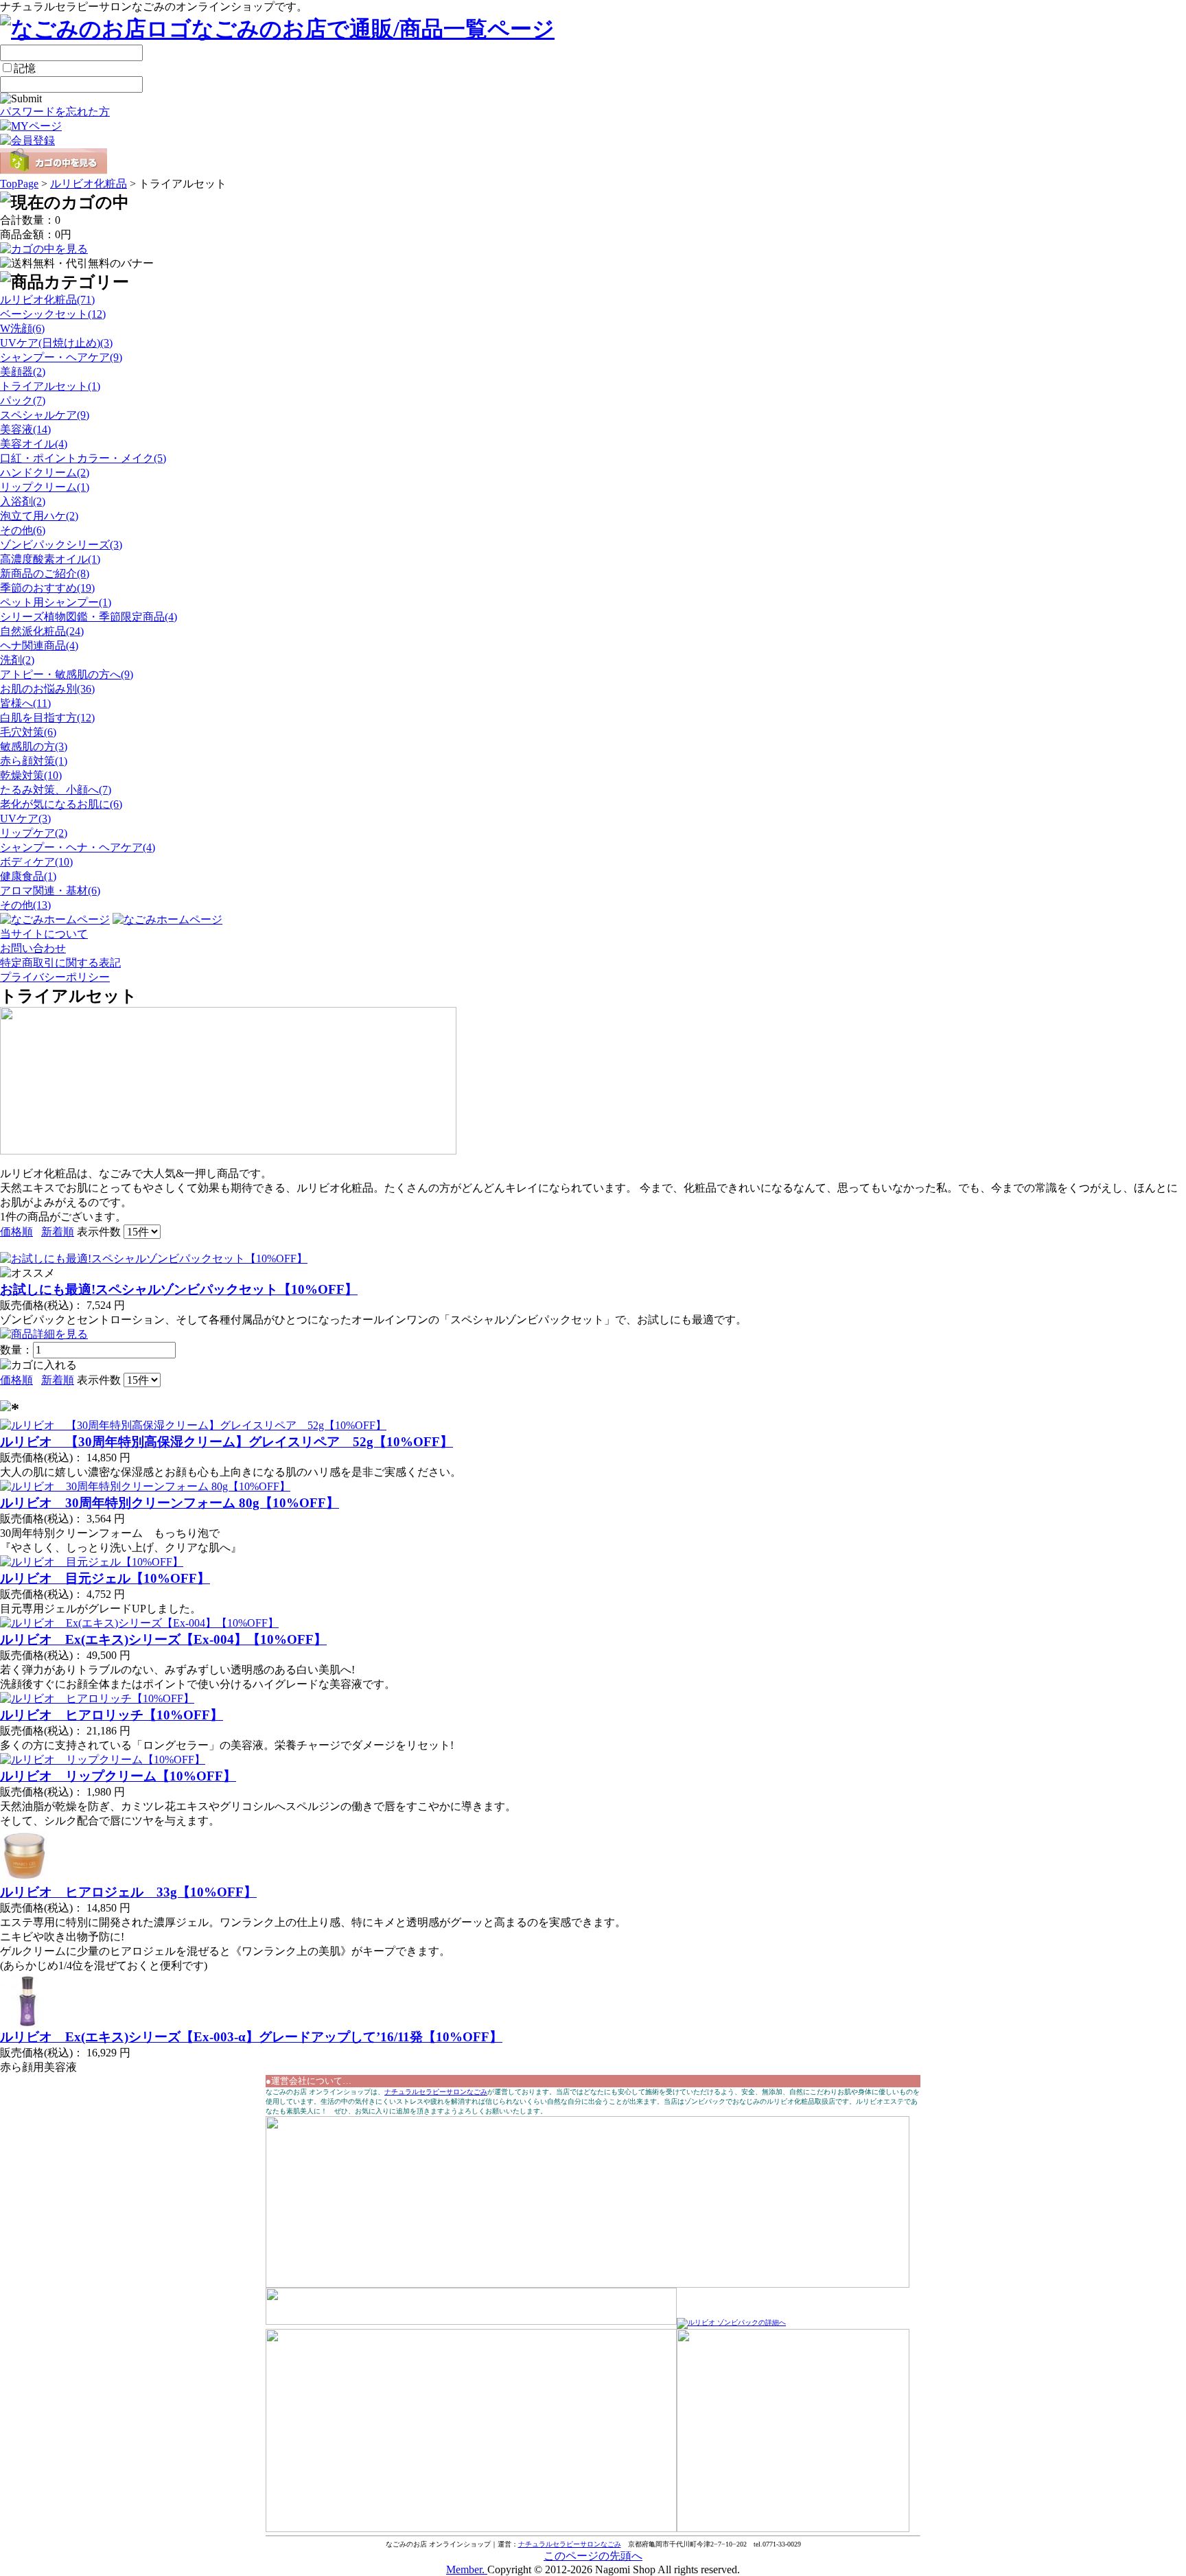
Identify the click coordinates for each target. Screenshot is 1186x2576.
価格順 (16, 1232)
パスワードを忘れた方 (55, 112)
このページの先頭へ (593, 2556)
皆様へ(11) (25, 703)
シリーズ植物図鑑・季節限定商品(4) (89, 617)
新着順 (58, 1232)
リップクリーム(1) (45, 487)
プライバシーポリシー (55, 977)
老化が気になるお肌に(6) (61, 804)
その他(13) (25, 905)
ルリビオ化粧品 (89, 184)
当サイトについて (44, 934)
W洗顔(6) (22, 328)
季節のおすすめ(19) (47, 588)
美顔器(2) (23, 372)
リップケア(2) (34, 833)
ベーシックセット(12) (53, 314)
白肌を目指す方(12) (47, 718)
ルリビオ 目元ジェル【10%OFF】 (105, 1578)
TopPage (19, 184)
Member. (467, 2569)
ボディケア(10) (36, 862)
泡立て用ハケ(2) (39, 516)
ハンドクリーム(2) (45, 473)
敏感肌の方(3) (34, 746)
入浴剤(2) (23, 501)
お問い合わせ (33, 948)
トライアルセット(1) (50, 386)
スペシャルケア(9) (45, 415)
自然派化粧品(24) (42, 631)
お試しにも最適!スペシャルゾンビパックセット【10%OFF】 (179, 1289)
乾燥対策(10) (31, 775)
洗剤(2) (17, 660)
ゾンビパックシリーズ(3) (61, 545)
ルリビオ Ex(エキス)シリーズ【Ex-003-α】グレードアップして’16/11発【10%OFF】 (251, 2037)
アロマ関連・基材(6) (50, 891)
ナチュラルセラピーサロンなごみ (436, 2092)
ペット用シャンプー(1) (56, 602)
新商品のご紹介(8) (45, 573)
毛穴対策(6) (28, 732)
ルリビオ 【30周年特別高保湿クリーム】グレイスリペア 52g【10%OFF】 (226, 1442)
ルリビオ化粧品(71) (47, 300)
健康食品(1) (28, 876)
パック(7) (23, 401)
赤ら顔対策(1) (34, 761)
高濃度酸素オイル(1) (50, 559)
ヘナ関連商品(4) (39, 646)
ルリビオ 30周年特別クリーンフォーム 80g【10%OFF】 (170, 1503)
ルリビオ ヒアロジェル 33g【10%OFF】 (128, 1892)
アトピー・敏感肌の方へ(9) (67, 674)
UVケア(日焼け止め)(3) (56, 343)
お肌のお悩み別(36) (47, 689)
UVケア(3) (25, 819)
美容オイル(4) (34, 444)
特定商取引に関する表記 (60, 963)
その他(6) (23, 530)
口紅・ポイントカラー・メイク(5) (83, 458)
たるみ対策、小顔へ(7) (56, 790)
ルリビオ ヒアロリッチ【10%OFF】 (112, 1715)
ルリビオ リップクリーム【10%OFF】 (118, 1776)
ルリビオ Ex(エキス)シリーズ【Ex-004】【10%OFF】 (163, 1639)
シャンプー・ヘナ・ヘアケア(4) (78, 847)
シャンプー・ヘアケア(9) (61, 357)
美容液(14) (25, 429)
